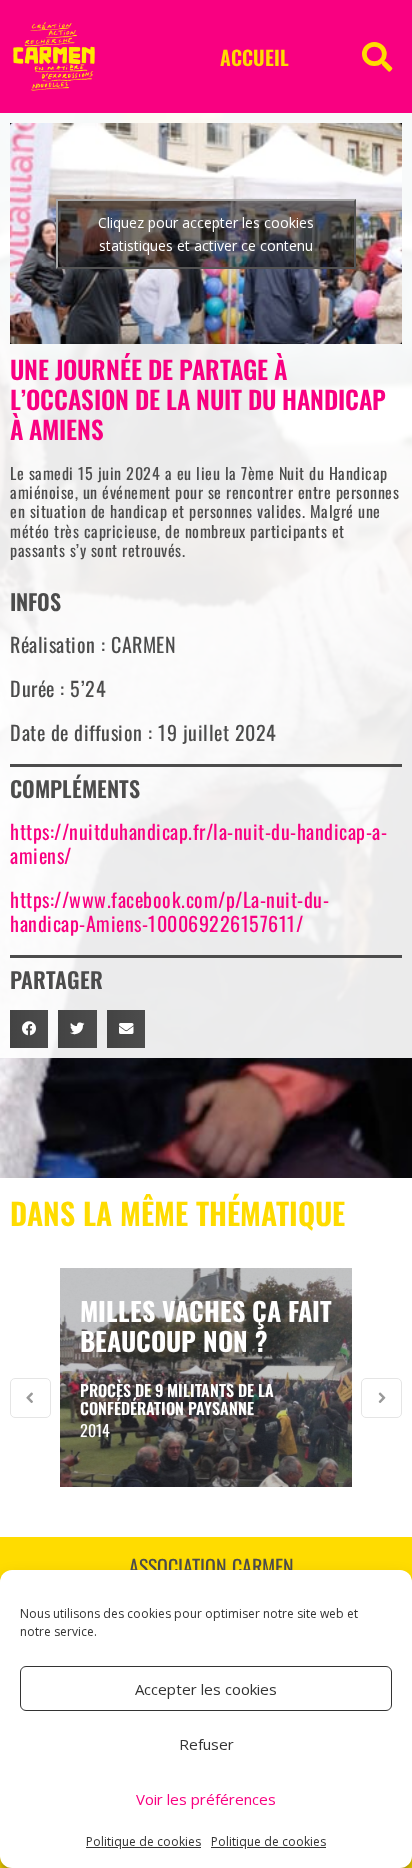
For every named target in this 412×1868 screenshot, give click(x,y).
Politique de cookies (143, 1841)
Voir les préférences (206, 1799)
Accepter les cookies (206, 1689)
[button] (377, 57)
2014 (95, 1430)
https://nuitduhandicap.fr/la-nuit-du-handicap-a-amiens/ (198, 843)
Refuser (206, 1744)
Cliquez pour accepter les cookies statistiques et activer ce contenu (206, 234)
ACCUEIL (254, 57)
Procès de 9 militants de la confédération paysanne (177, 1399)
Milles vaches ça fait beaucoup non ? (206, 1325)
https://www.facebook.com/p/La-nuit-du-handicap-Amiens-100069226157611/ (169, 911)
